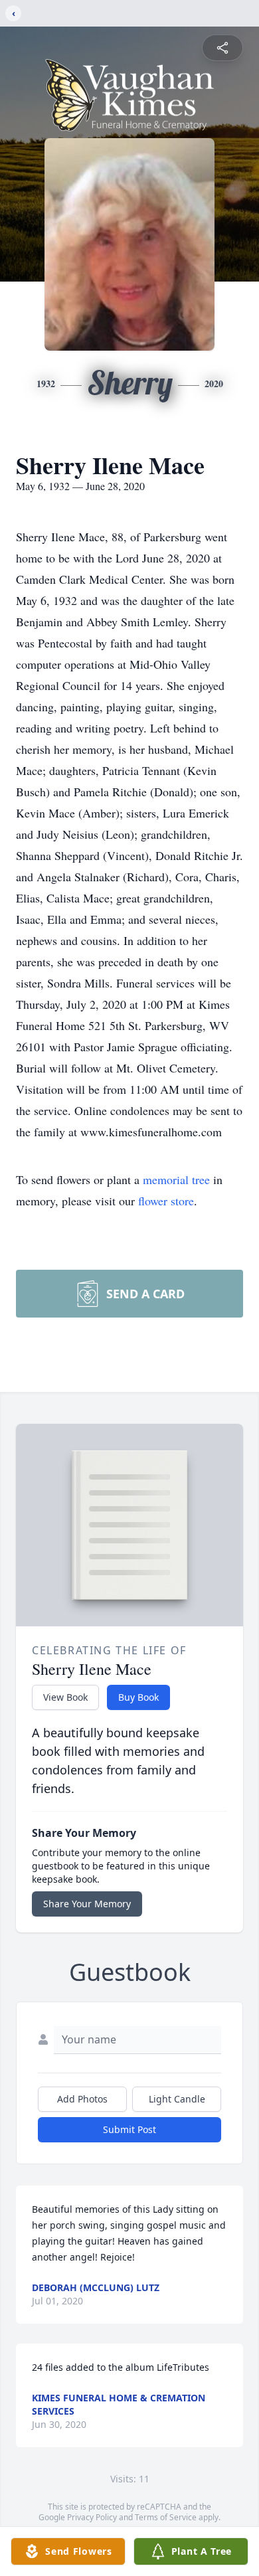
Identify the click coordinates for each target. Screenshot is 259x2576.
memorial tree (176, 1179)
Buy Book (138, 1697)
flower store (166, 1201)
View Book (65, 1697)
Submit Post (129, 2129)
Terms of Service (166, 2517)
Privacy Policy (92, 2517)
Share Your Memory (87, 1904)
